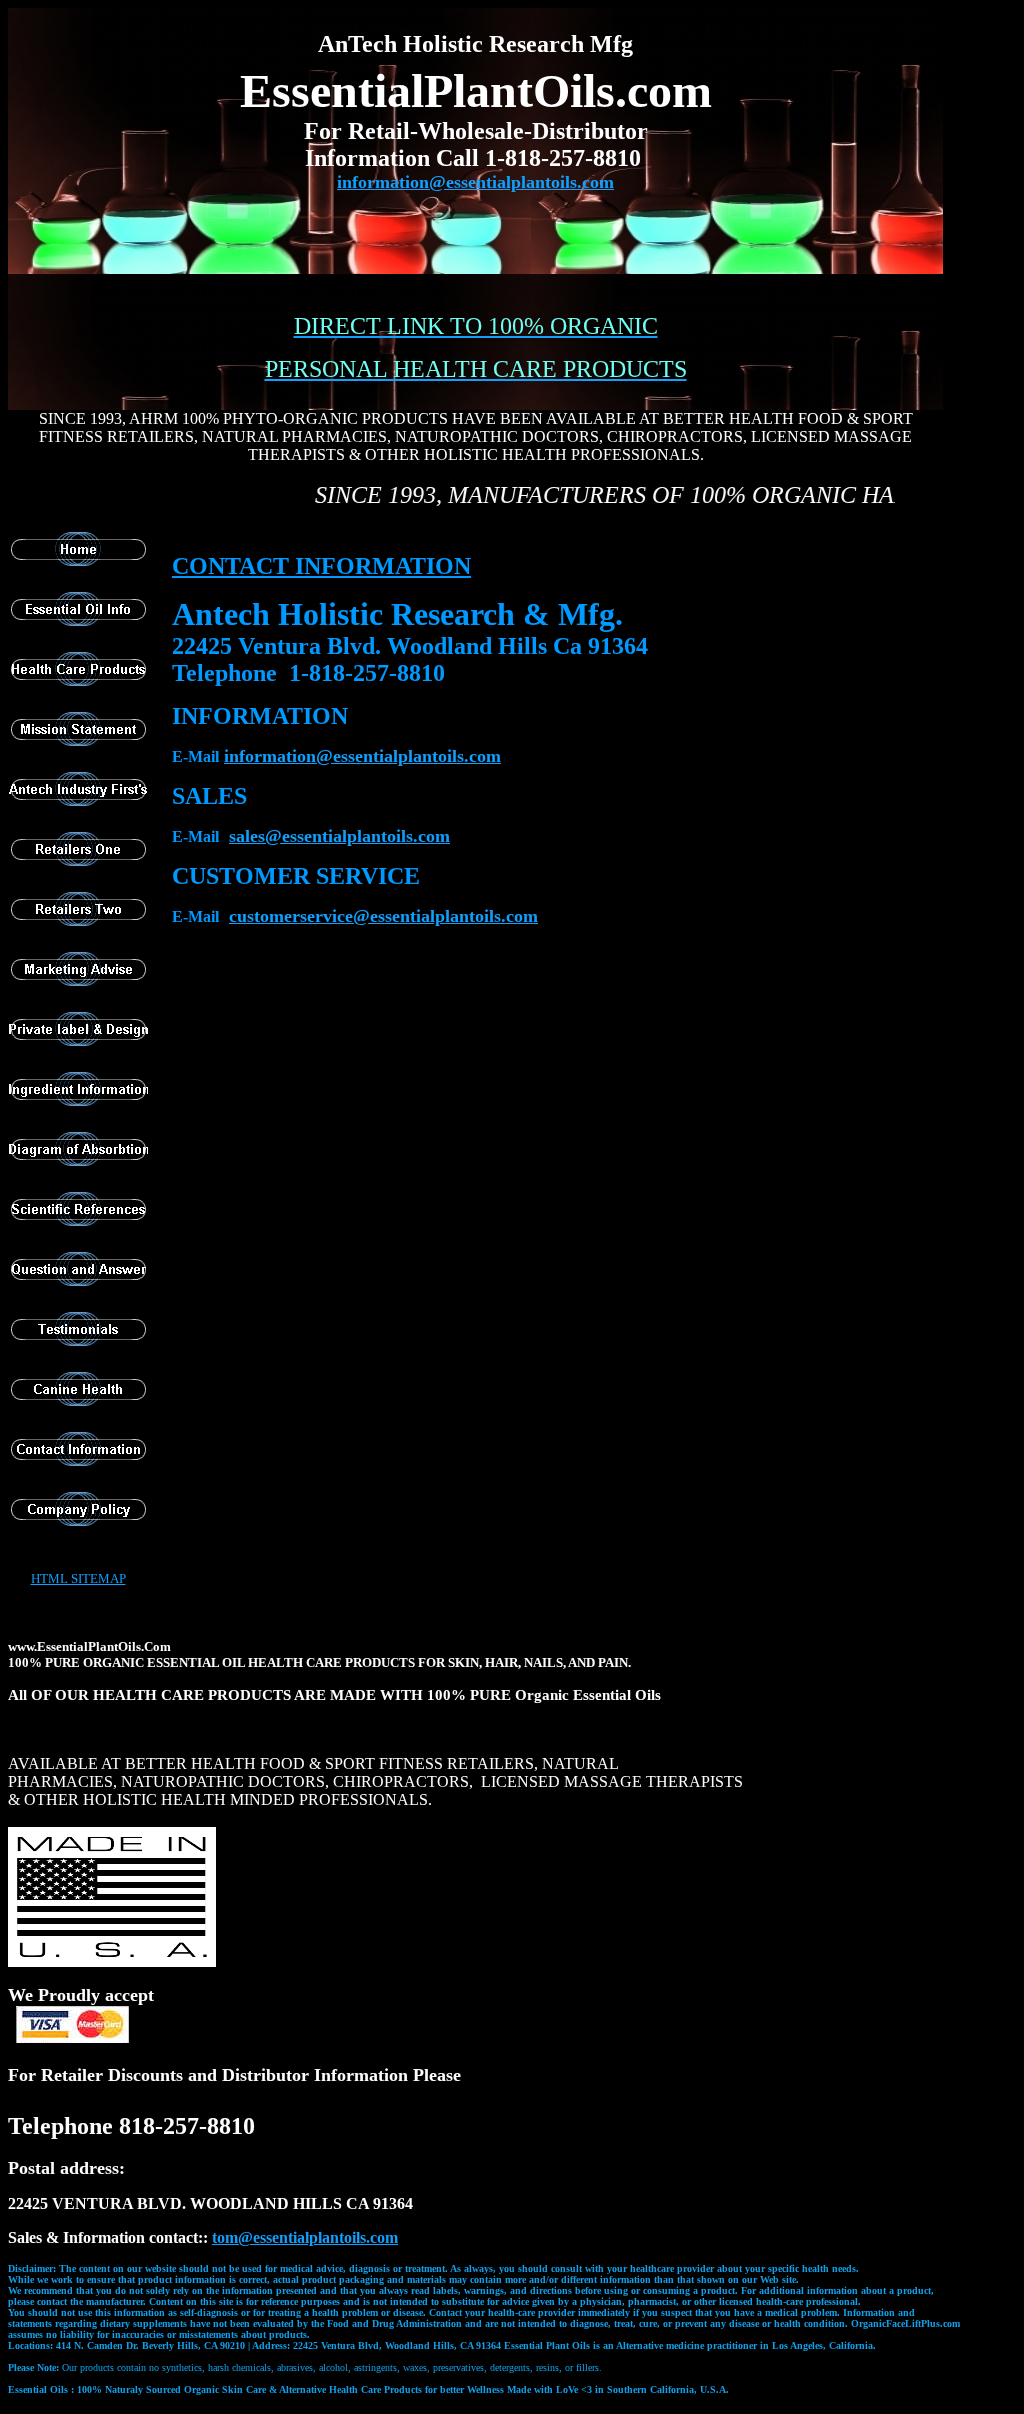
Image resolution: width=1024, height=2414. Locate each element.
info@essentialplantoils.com (362, 756)
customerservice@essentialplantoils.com (383, 916)
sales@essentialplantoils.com (339, 836)
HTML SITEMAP (78, 1578)
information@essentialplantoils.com (475, 182)
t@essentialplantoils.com (305, 2237)
